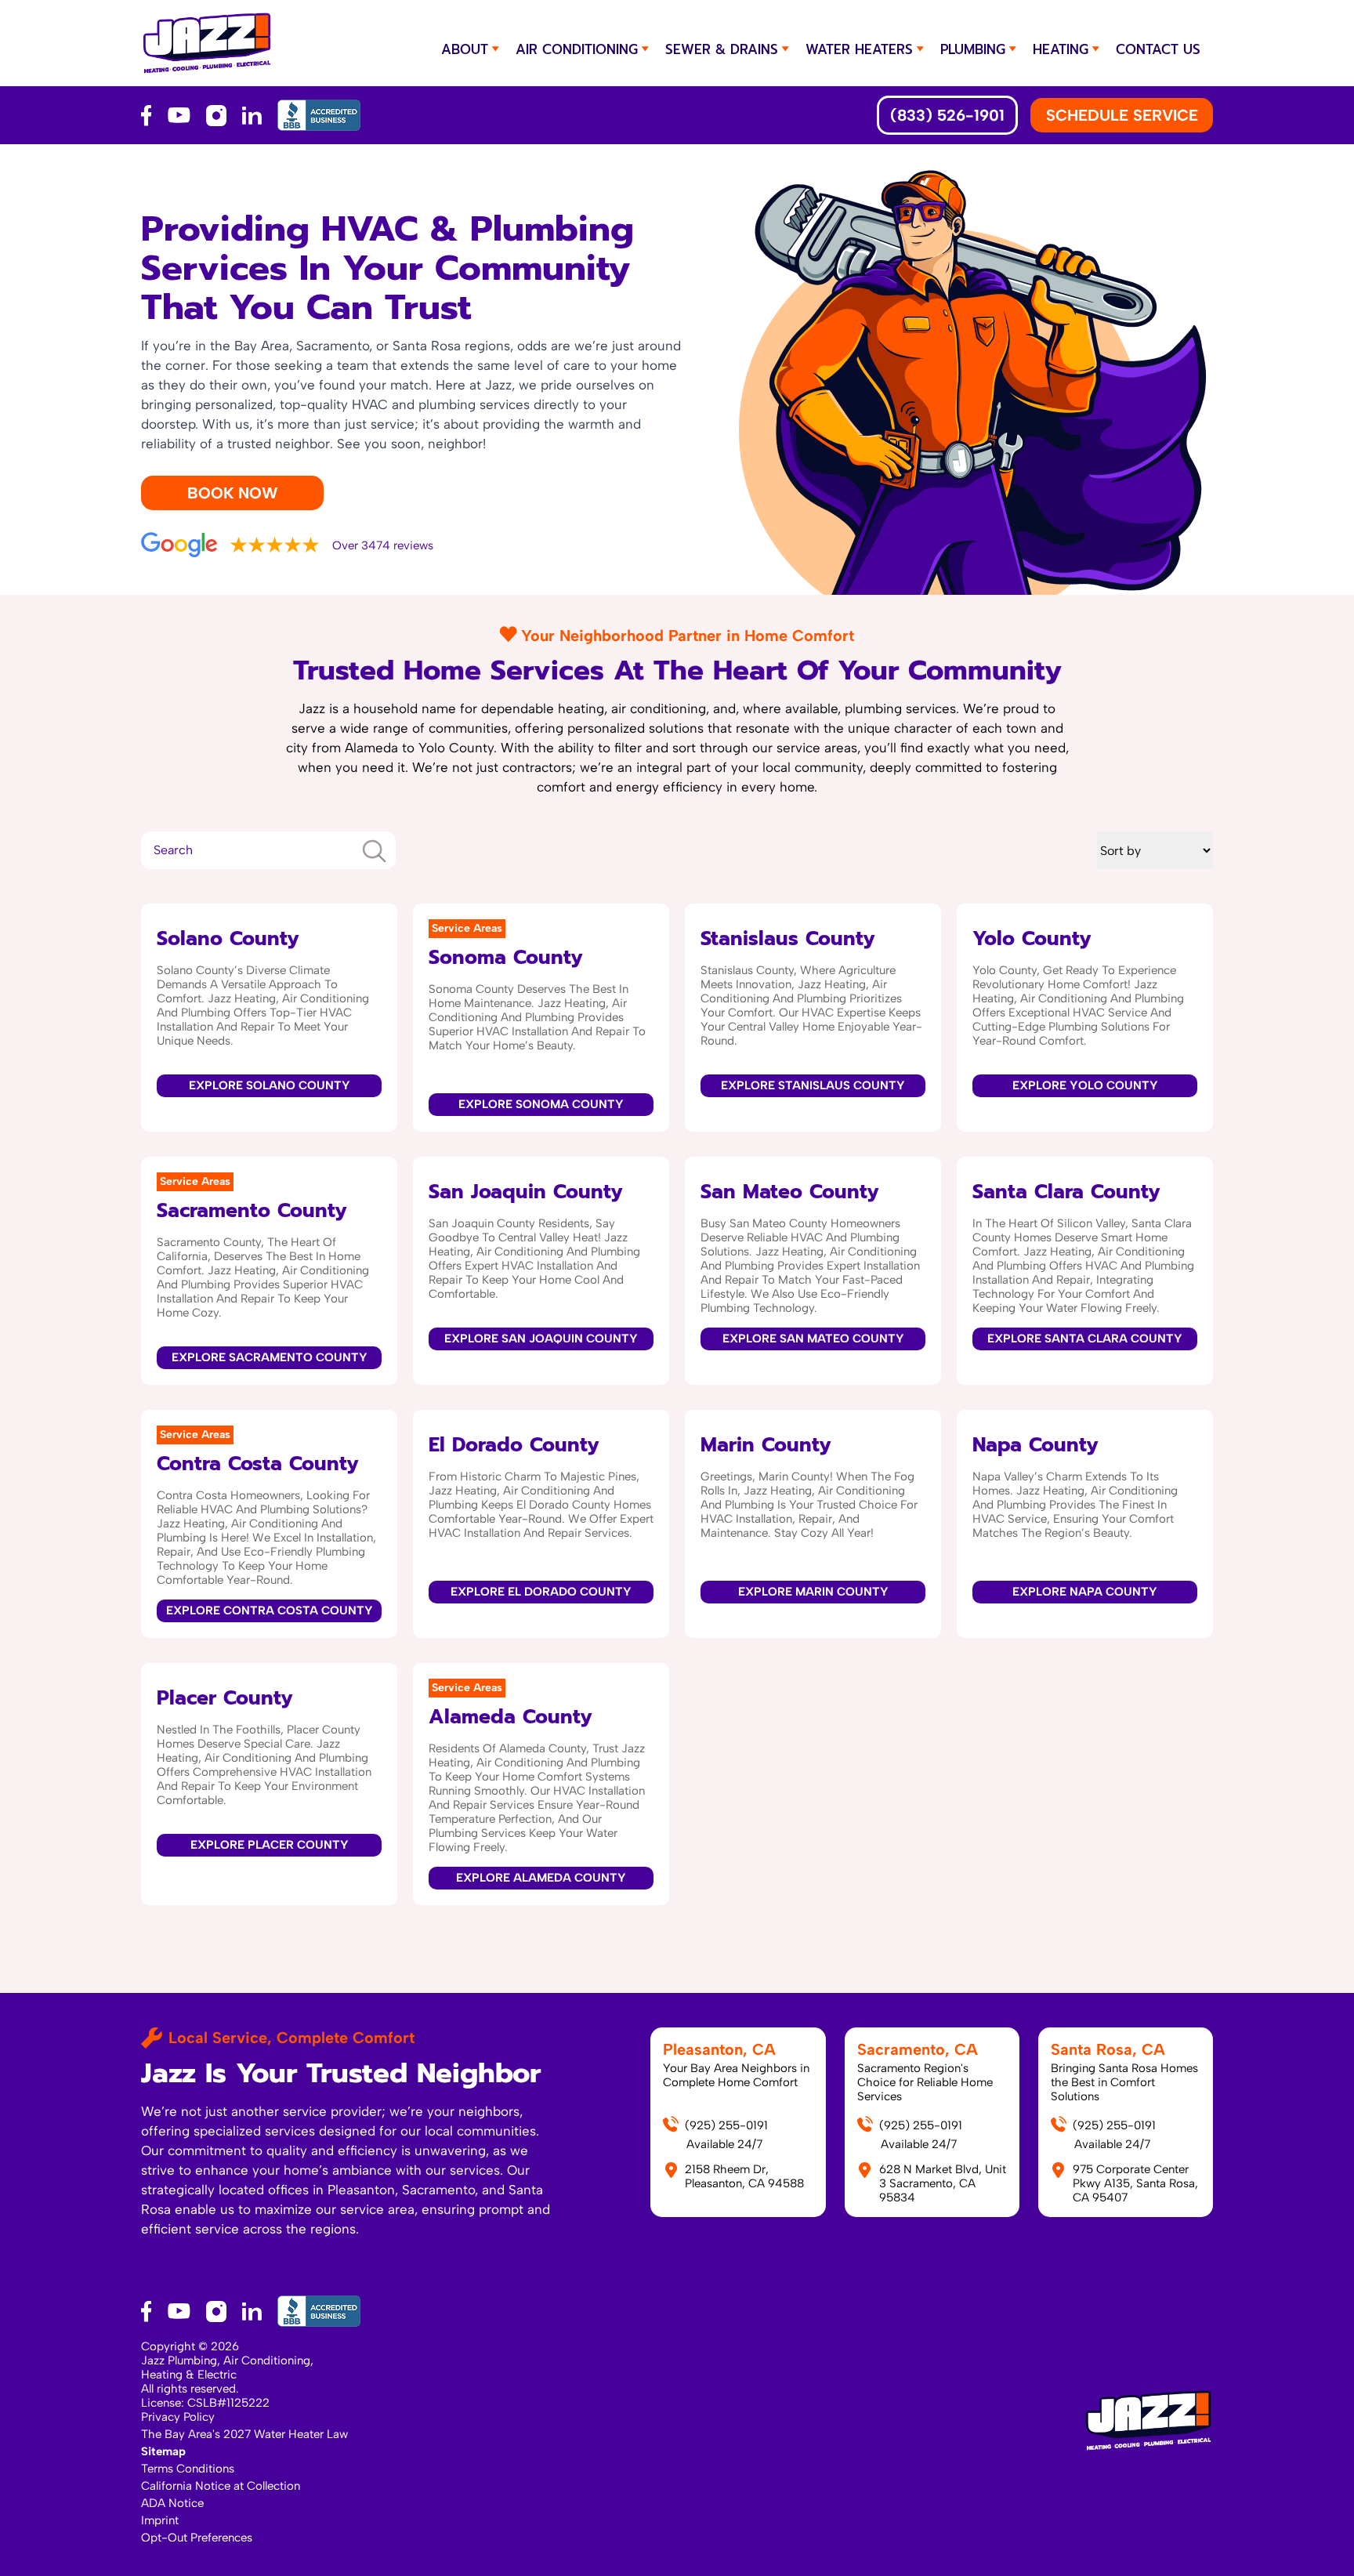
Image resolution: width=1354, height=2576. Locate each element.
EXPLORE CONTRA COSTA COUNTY (270, 1610)
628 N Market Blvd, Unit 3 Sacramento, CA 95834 (943, 2183)
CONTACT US (1158, 49)
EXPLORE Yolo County (1085, 1085)
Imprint (160, 2520)
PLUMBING (973, 49)
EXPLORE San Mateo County (813, 1339)
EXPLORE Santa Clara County (1085, 1339)
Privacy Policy (178, 2417)
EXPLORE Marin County (813, 1592)
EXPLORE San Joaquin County (541, 1339)
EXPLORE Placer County (270, 1845)
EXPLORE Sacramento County (270, 1357)
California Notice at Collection (221, 2486)
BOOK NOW (232, 493)
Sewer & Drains (722, 49)
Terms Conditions (188, 2469)
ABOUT (465, 49)
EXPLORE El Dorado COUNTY (541, 1592)
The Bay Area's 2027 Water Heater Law (244, 2434)
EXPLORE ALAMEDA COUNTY (541, 1878)
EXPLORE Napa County (1085, 1592)
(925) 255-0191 (726, 2125)
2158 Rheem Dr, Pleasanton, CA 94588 (744, 2176)
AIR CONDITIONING (577, 49)
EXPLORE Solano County (270, 1085)
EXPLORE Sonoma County (541, 1104)
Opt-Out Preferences (197, 2538)
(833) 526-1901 (947, 115)
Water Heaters (859, 49)
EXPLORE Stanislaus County (813, 1085)
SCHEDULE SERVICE (1122, 115)
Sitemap (163, 2451)
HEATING (1061, 49)
